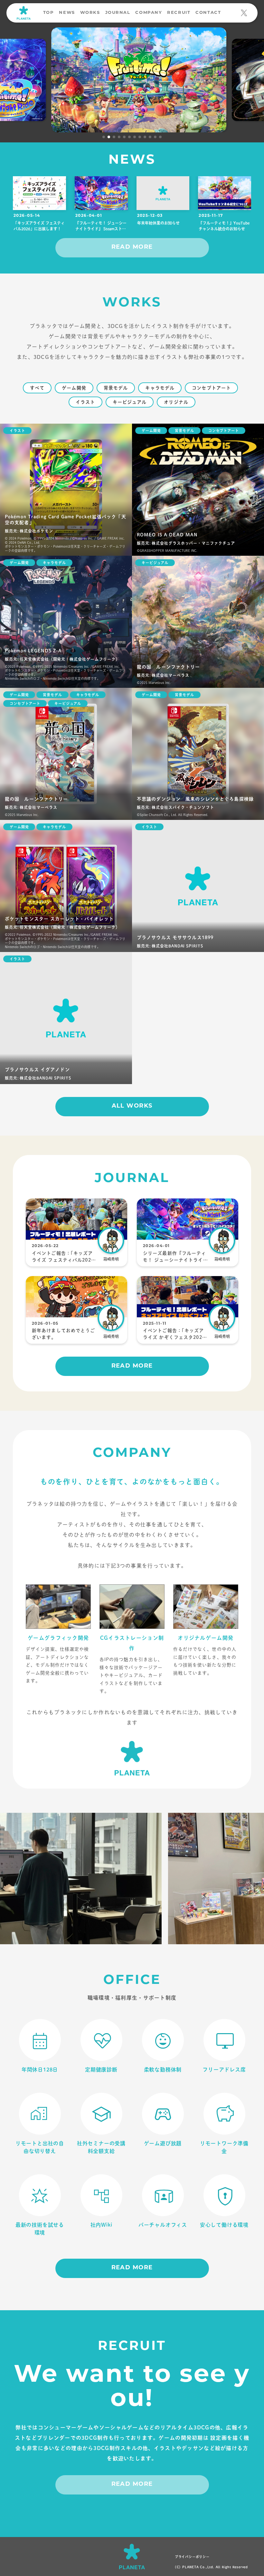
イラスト (85, 402)
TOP (49, 13)
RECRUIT (179, 13)
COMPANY (149, 13)
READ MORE (132, 247)
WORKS (90, 13)
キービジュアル (130, 402)
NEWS (67, 13)
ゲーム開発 (74, 388)
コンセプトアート (211, 388)
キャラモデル (160, 388)
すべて (37, 388)
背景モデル (116, 388)
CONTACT (208, 13)
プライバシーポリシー (192, 2557)
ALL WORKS (132, 1106)
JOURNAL (118, 13)
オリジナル (176, 402)
